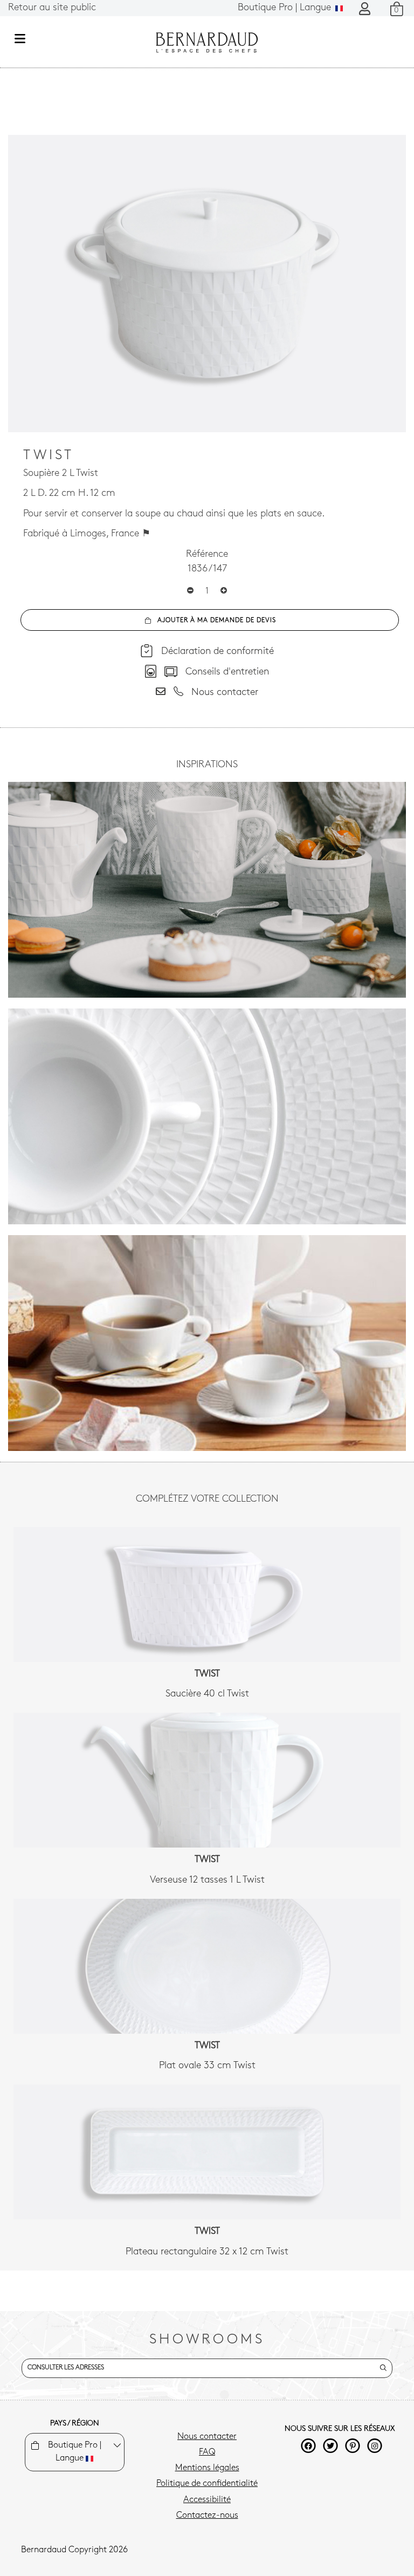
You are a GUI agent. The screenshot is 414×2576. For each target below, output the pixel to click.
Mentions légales (207, 2468)
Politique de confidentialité (207, 2484)
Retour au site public (52, 8)
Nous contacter (207, 2437)
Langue (286, 8)
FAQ (207, 2452)
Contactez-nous (207, 2516)
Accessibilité (207, 2500)
